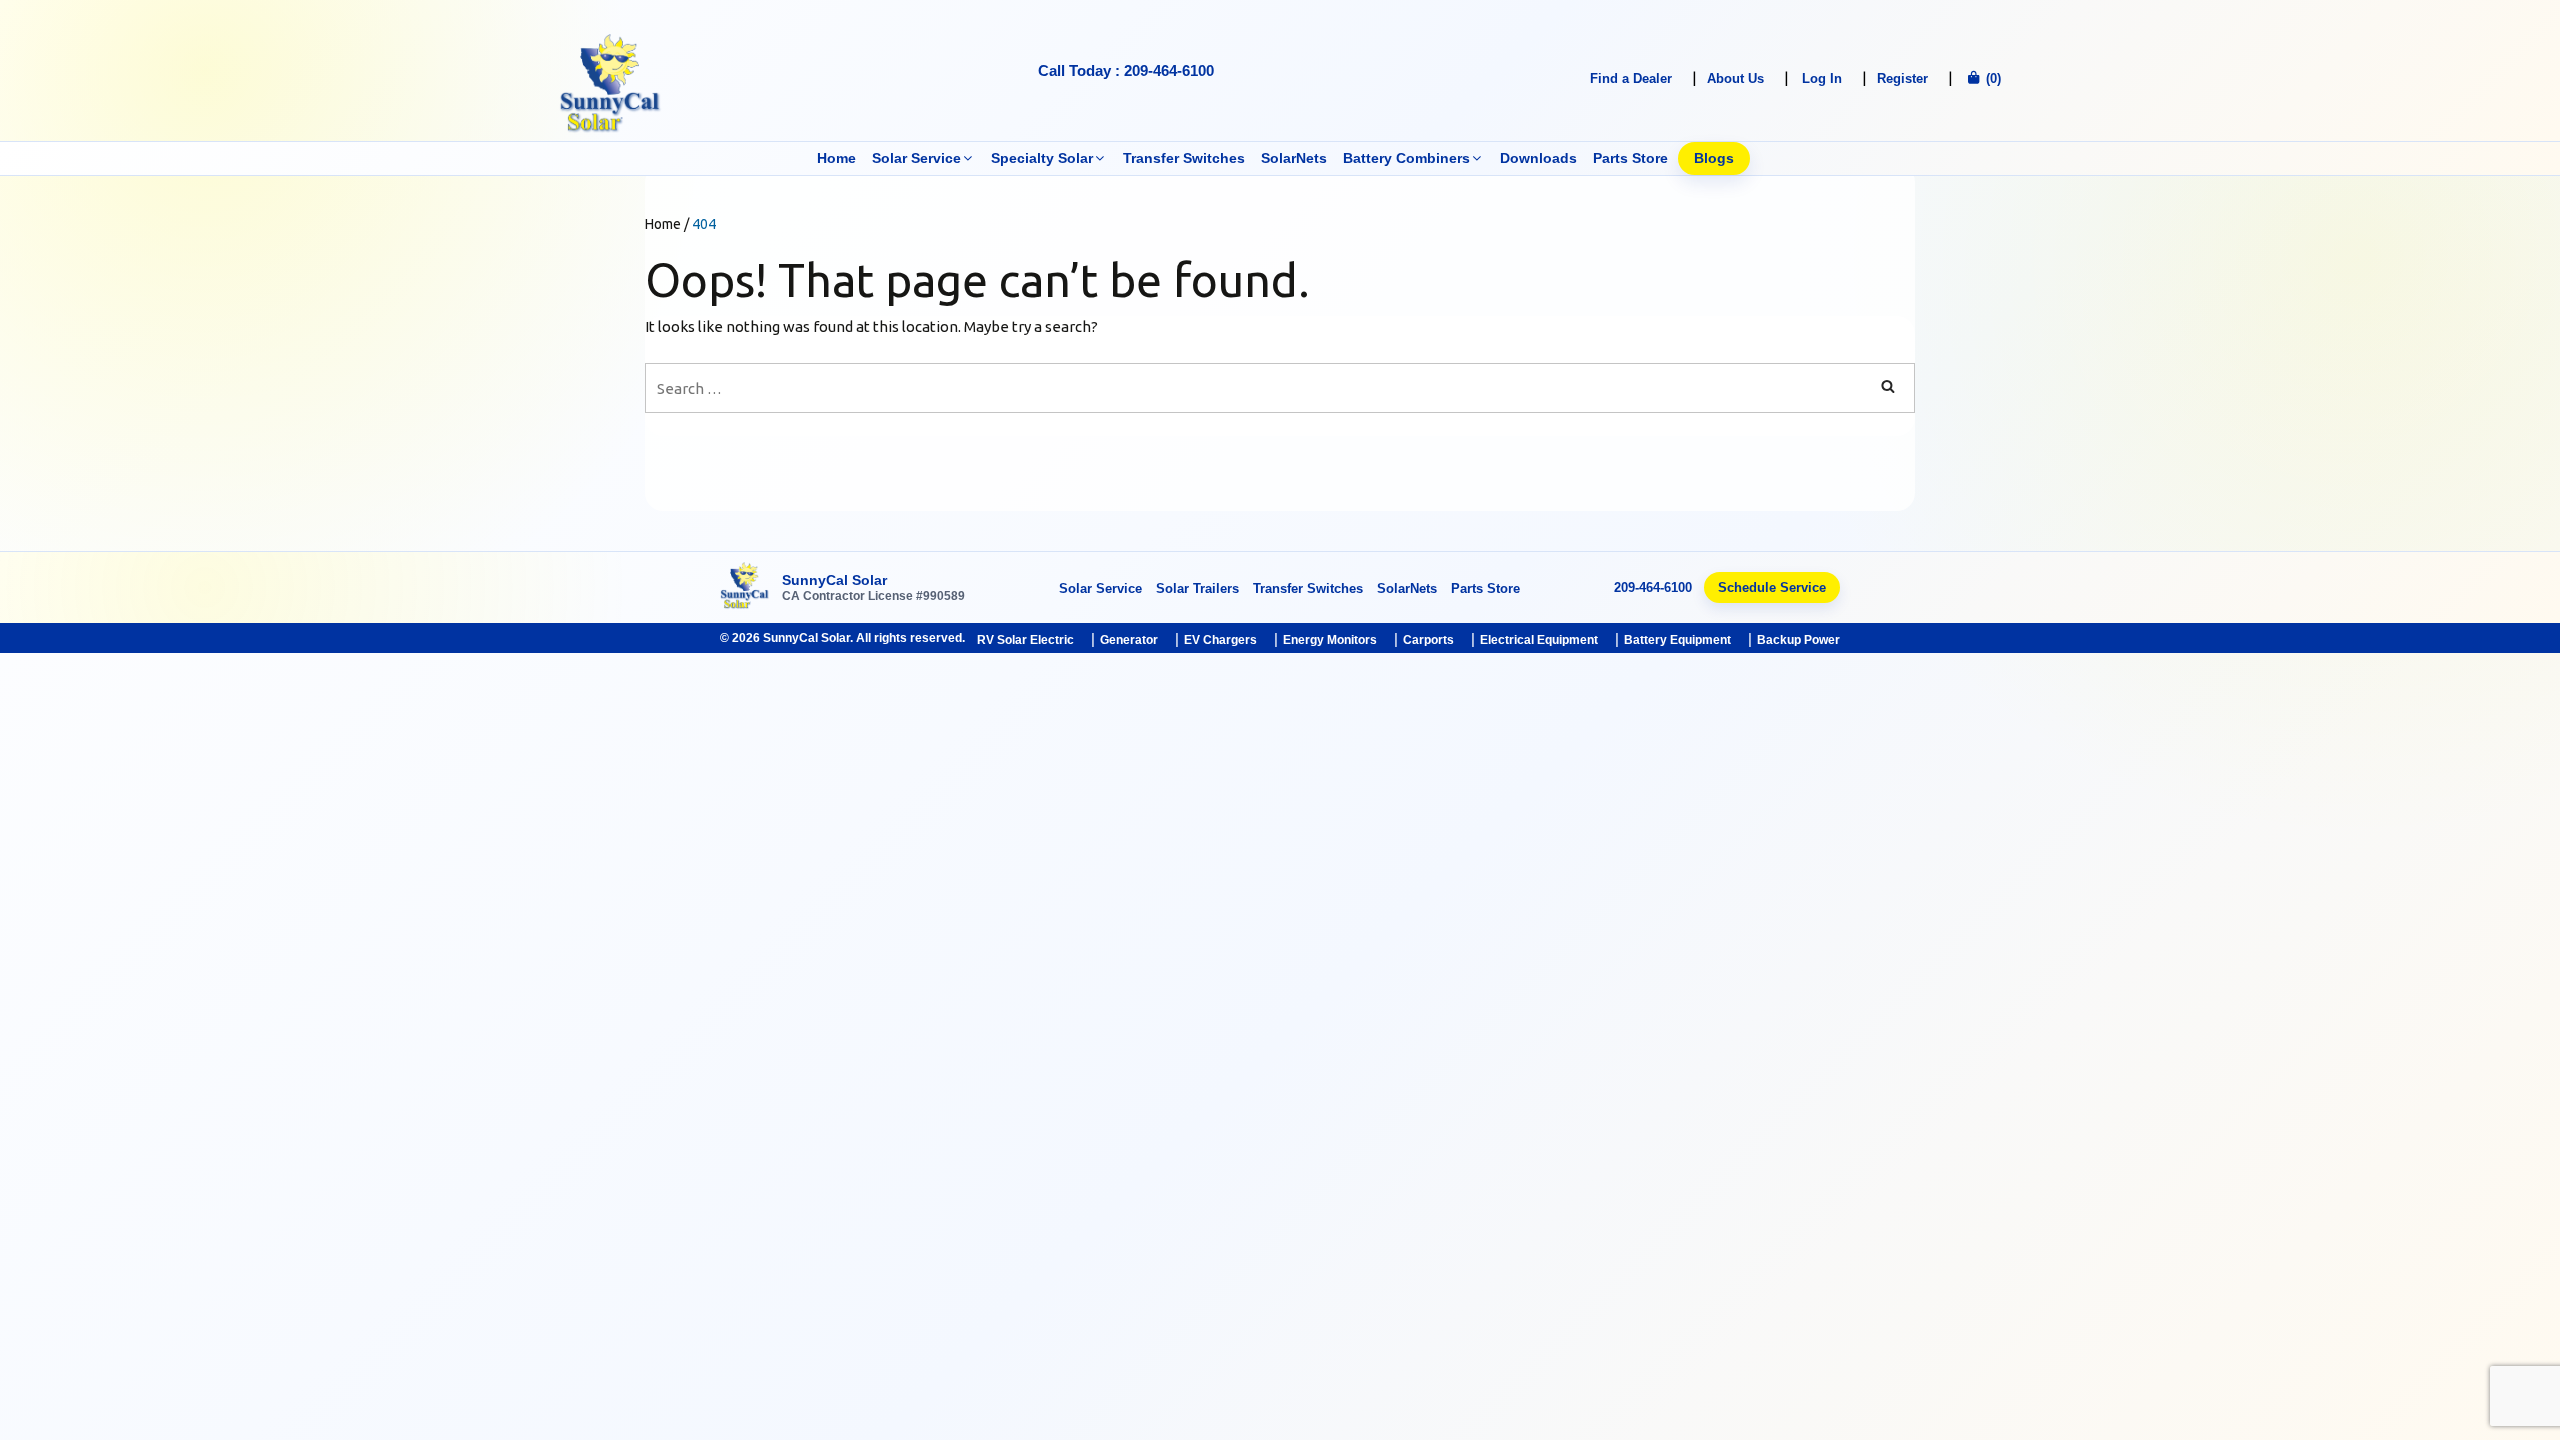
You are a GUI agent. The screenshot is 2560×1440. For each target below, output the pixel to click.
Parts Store (1630, 158)
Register (1902, 78)
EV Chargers (1220, 640)
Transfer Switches (1184, 158)
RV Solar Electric (1025, 640)
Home (836, 158)
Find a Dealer (1631, 78)
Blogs (1714, 158)
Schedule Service (1772, 587)
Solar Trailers (1197, 588)
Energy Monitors (1330, 640)
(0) (1991, 78)
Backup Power (1798, 640)
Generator (1129, 640)
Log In (1822, 78)
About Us (1735, 78)
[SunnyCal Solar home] (745, 587)
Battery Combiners (1406, 158)
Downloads (1538, 158)
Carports (1428, 640)
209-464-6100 (1653, 587)
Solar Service (916, 158)
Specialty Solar (1042, 158)
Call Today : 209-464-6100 (1126, 70)
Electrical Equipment (1539, 640)
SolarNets (1294, 158)
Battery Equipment (1677, 640)
